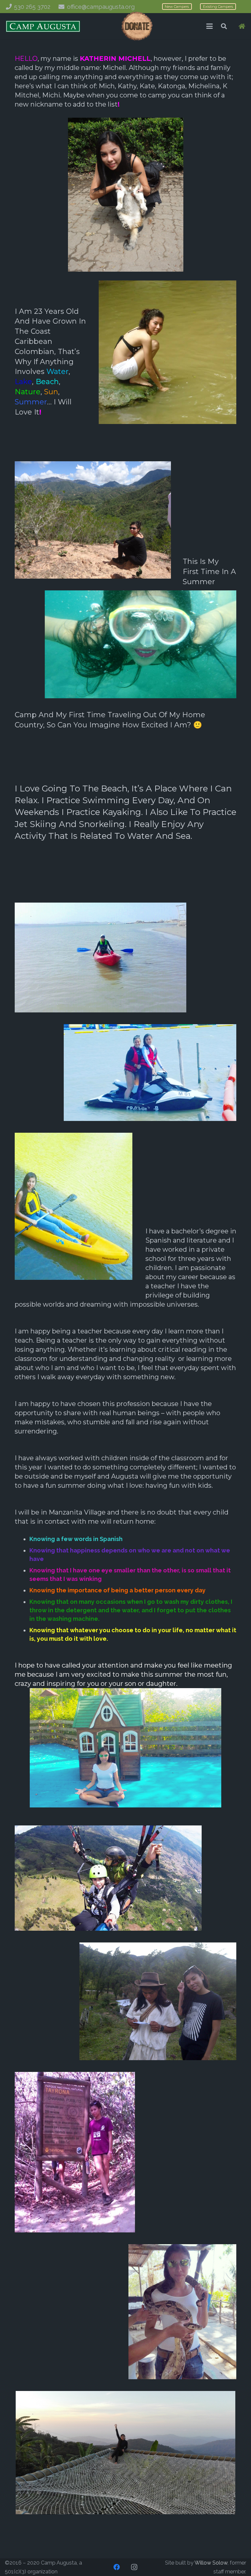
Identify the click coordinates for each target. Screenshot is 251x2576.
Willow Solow (211, 2563)
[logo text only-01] (43, 26)
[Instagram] (134, 2567)
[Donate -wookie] (137, 26)
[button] (209, 26)
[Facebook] (117, 2567)
